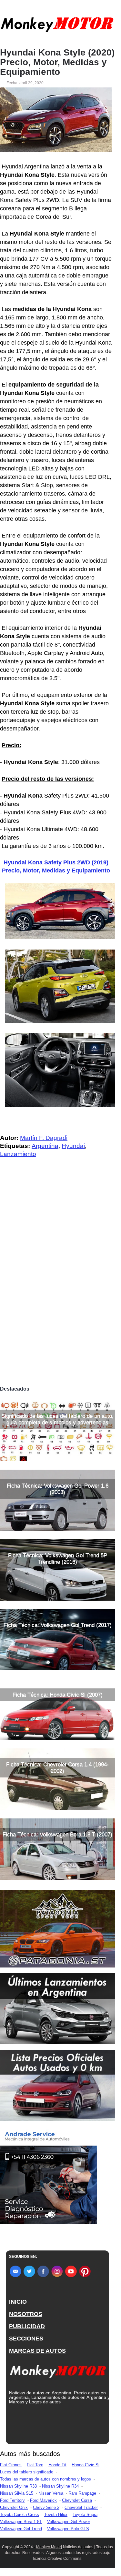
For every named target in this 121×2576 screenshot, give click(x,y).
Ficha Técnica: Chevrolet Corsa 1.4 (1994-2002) (57, 1768)
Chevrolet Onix (14, 2507)
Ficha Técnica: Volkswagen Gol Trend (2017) (58, 1625)
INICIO (18, 2302)
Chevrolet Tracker (81, 2507)
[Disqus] (57, 1293)
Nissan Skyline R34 (60, 2486)
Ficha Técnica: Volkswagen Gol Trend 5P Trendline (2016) (58, 1559)
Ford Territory (12, 2500)
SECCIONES (26, 2339)
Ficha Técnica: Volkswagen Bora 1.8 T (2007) (57, 1834)
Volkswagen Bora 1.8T (21, 2522)
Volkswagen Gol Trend (21, 2529)
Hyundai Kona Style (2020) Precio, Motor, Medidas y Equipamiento (57, 62)
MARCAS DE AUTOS (37, 2351)
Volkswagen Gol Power (69, 2522)
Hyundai (73, 1146)
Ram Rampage (82, 2493)
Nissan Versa (51, 2493)
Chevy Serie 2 (46, 2507)
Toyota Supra (85, 2515)
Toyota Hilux (56, 2515)
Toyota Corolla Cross (20, 2515)
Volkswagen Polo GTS (68, 2529)
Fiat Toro (35, 2465)
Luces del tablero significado (27, 2472)
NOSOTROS (26, 2314)
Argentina (45, 1146)
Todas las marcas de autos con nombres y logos (45, 2479)
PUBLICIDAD (27, 2326)
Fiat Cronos (11, 2465)
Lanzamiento (18, 1154)
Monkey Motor (49, 2547)
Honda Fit (57, 2465)
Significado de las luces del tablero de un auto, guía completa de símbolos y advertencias (57, 1419)
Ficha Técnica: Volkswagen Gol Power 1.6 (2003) (58, 1489)
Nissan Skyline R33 (18, 2486)
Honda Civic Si (86, 2465)
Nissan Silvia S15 (17, 2493)
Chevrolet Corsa (77, 2500)
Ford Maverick (43, 2500)
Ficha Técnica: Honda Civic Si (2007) (58, 1695)
